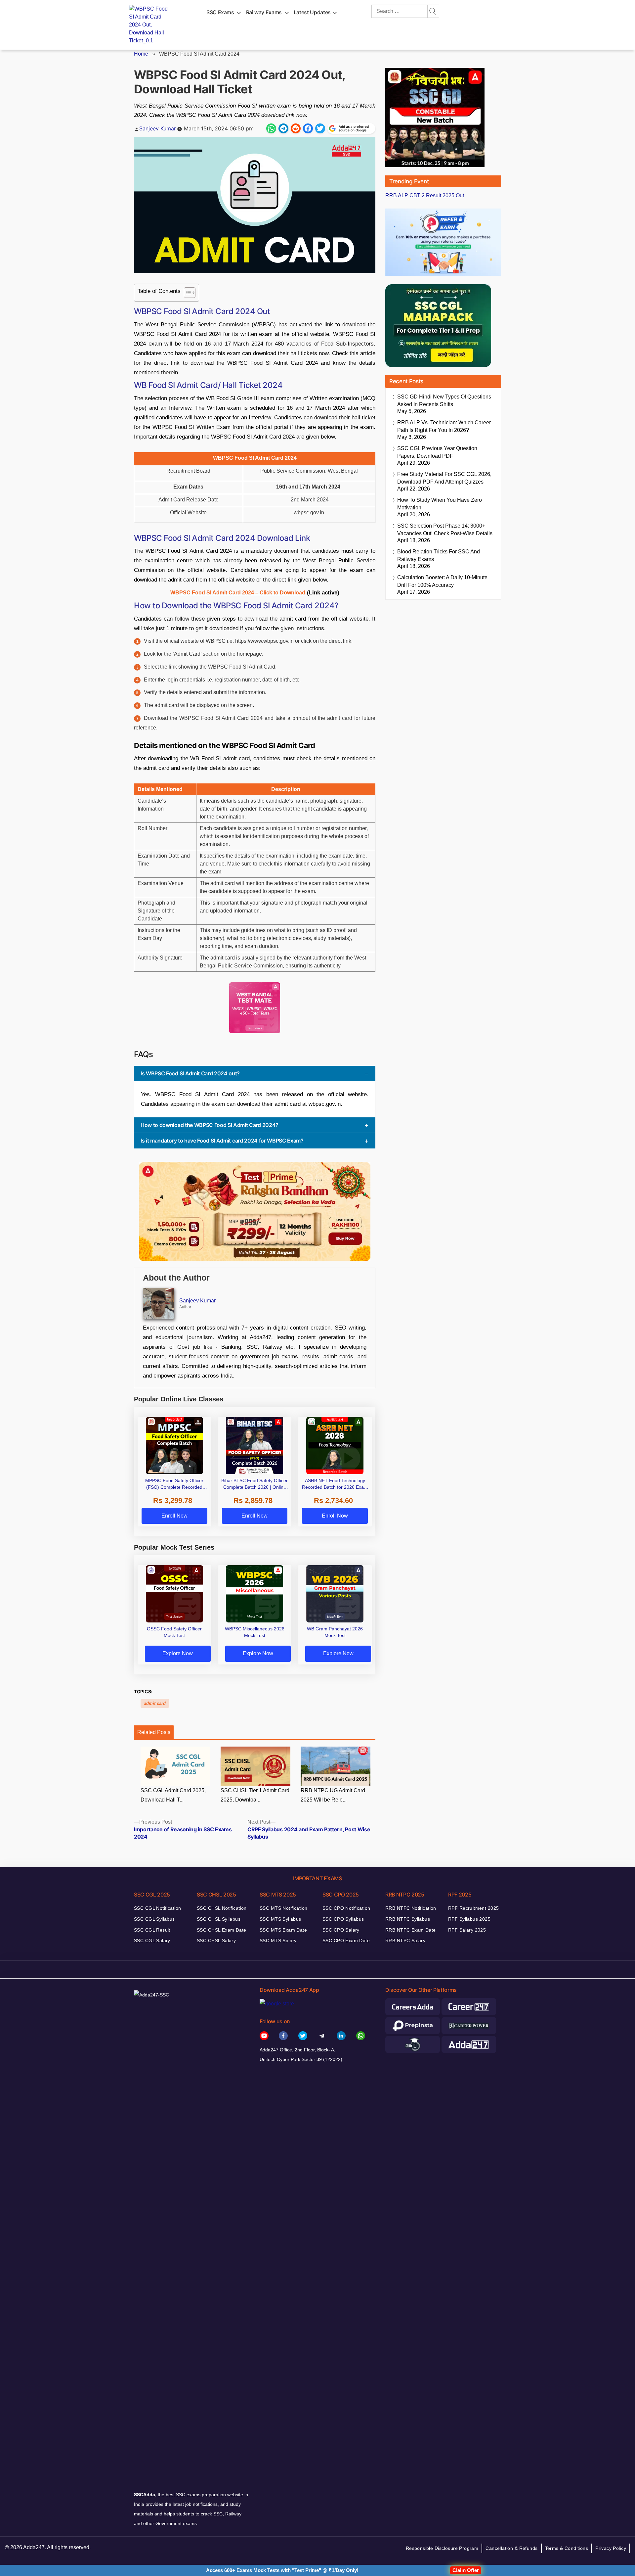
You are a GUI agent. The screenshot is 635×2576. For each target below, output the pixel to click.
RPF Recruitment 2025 (473, 1908)
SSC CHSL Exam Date (222, 1930)
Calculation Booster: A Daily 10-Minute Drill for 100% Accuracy (442, 581)
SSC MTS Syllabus (280, 1919)
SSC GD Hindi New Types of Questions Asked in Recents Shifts (444, 400)
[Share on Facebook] (308, 128)
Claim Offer (466, 2570)
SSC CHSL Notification (222, 1908)
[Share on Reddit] (296, 128)
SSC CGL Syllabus (154, 1919)
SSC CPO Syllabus (343, 1919)
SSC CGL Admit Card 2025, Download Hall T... (173, 1795)
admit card (155, 1703)
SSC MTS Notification (283, 1908)
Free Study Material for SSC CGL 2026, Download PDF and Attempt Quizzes (444, 478)
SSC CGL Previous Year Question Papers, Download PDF (437, 452)
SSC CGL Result (152, 1930)
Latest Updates (312, 12)
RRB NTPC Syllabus (408, 1919)
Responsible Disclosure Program (442, 2548)
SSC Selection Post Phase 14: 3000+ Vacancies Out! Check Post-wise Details (445, 530)
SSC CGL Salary (152, 1941)
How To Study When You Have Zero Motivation (440, 504)
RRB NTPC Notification (411, 1908)
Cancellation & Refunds (511, 2548)
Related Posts (154, 1732)
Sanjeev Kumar (158, 128)
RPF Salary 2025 (467, 1930)
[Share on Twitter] (320, 128)
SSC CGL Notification (157, 1908)
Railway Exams (264, 12)
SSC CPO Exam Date (346, 1941)
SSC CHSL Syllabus (219, 1919)
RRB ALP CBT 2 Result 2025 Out (425, 195)
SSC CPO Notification (346, 1908)
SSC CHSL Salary (216, 1941)
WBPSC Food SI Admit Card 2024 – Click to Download (238, 593)
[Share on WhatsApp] (271, 128)
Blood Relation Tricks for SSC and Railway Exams (439, 555)
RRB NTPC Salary (405, 1941)
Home (141, 54)
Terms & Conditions (567, 2548)
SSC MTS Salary (278, 1941)
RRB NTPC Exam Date (411, 1930)
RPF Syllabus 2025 (469, 1919)
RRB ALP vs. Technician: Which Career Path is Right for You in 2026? (444, 426)
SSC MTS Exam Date (283, 1930)
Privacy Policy (611, 2548)
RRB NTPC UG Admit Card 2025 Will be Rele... (333, 1795)
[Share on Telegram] (283, 128)
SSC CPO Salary (341, 1930)
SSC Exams (220, 12)
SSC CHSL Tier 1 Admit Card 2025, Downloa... (255, 1795)
